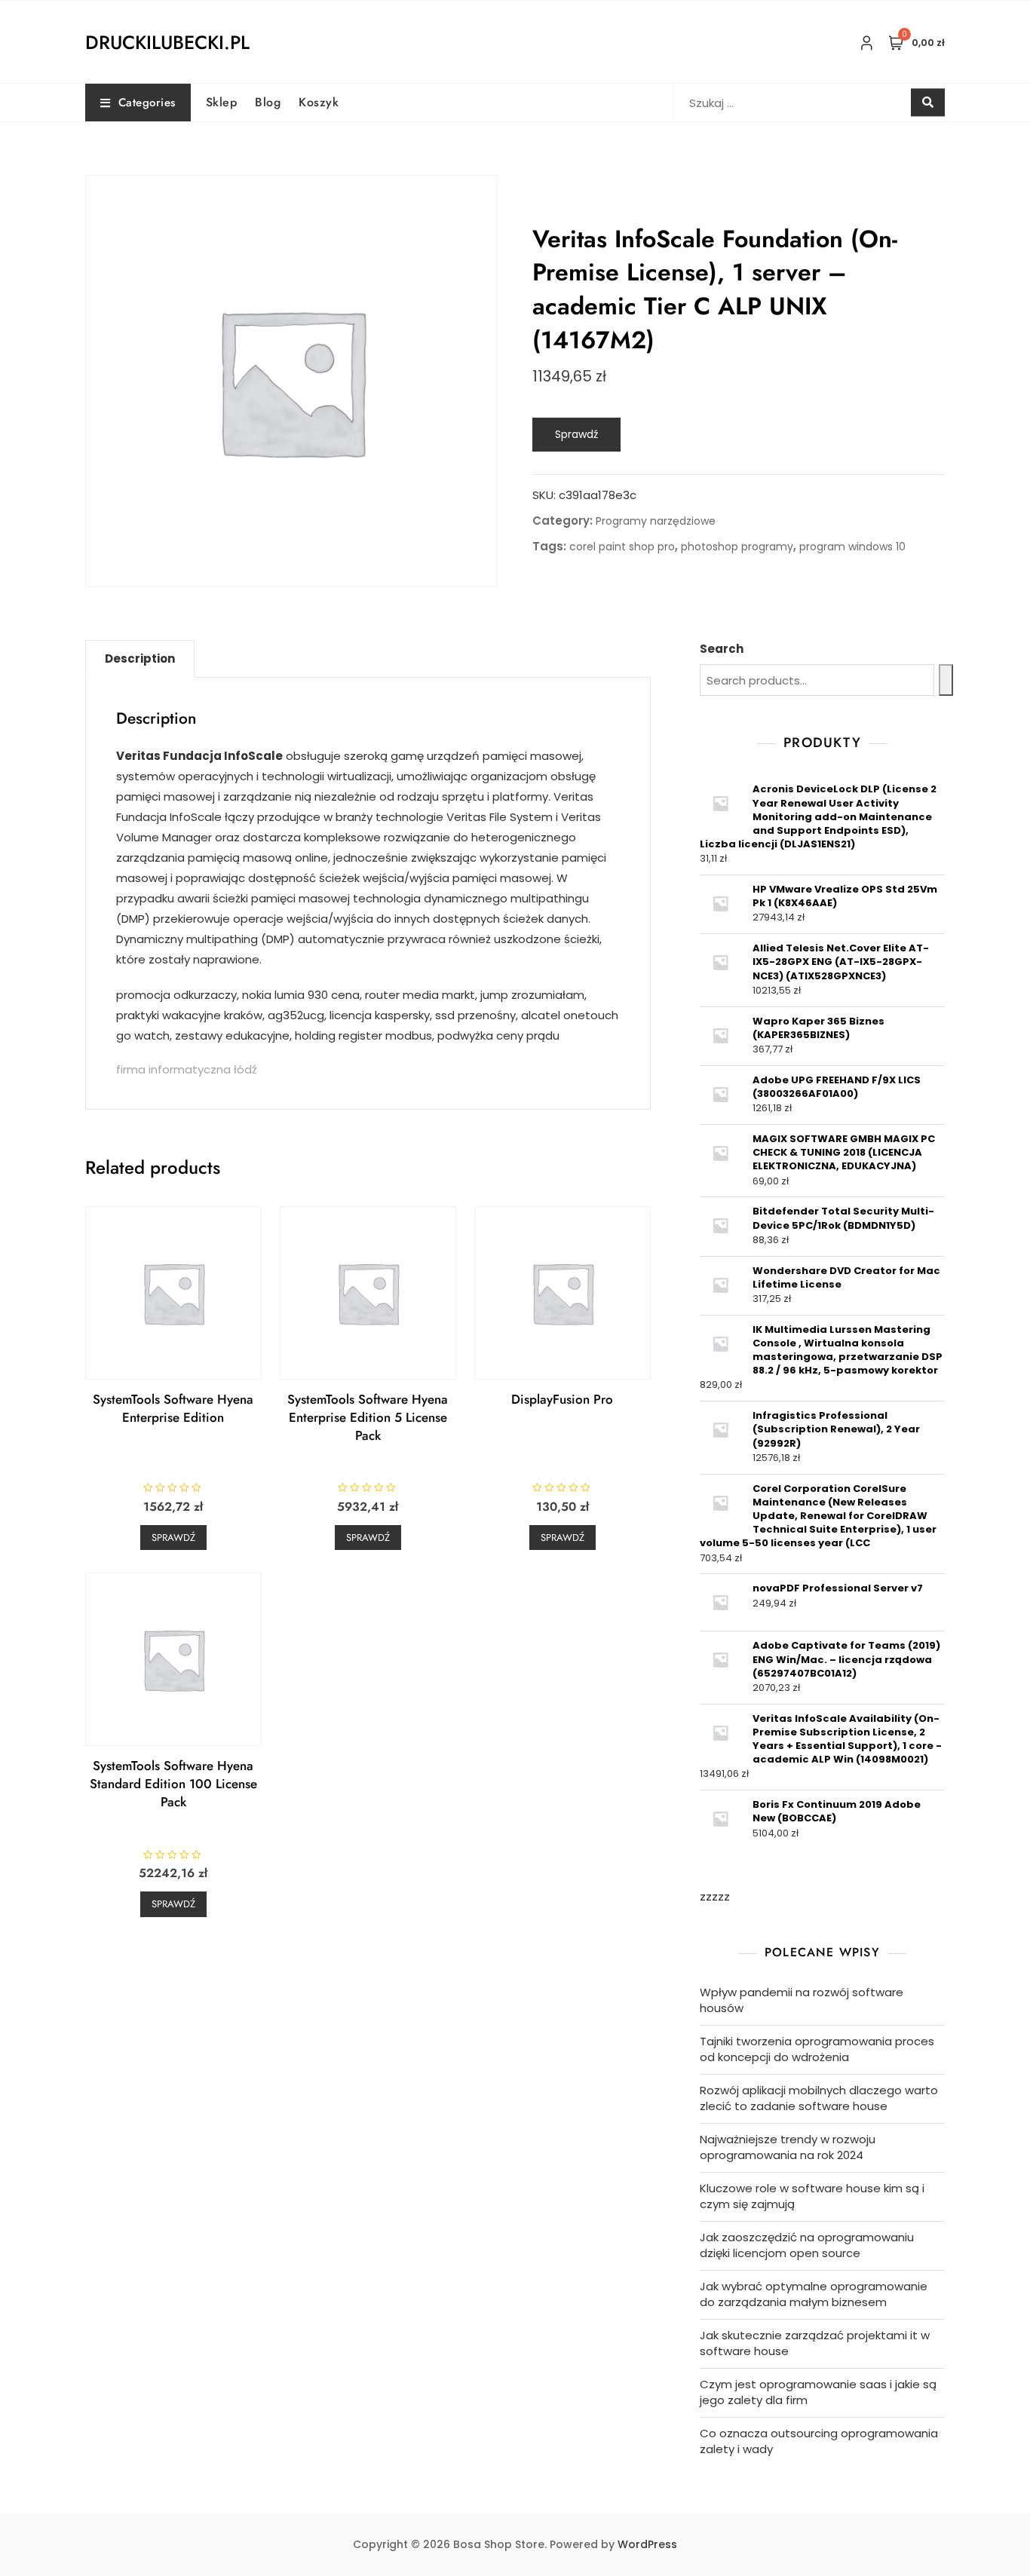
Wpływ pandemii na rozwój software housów (802, 2000)
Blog (268, 102)
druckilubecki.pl (167, 42)
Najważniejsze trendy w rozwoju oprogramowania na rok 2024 (788, 2147)
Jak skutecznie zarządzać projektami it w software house (815, 2343)
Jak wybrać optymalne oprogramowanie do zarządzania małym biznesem (814, 2294)
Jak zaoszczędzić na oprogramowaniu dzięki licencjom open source (807, 2245)
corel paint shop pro (622, 547)
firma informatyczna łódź (187, 1069)
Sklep (222, 102)
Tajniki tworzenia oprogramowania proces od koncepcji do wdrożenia (817, 2049)
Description (140, 659)
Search (722, 649)
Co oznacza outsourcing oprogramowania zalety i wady (819, 2441)
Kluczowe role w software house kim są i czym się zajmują (812, 2196)
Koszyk (319, 102)
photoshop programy (737, 547)
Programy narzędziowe (656, 521)
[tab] (140, 659)
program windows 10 (852, 547)
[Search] (946, 680)
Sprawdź (576, 434)
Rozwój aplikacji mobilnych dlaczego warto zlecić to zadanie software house (819, 2098)
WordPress (647, 2544)
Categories (147, 103)
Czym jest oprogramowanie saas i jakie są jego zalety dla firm (818, 2392)
